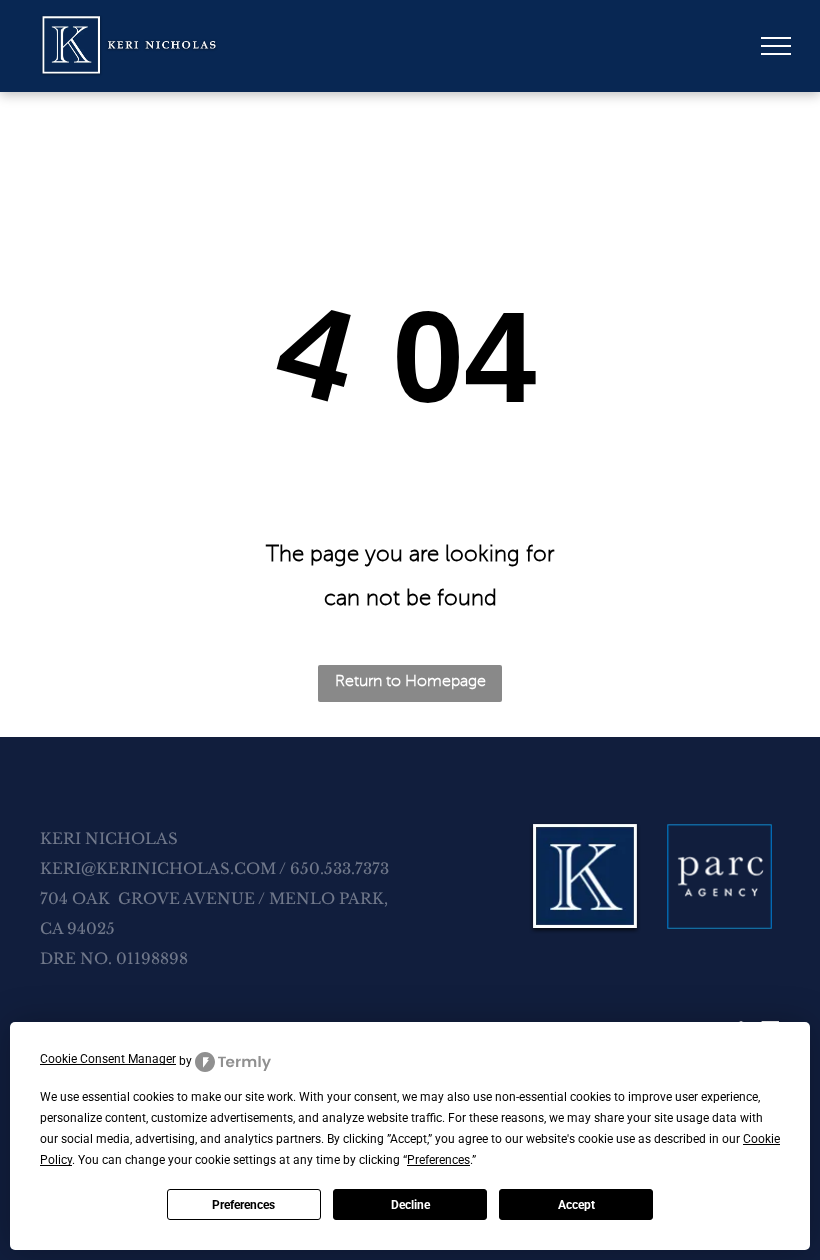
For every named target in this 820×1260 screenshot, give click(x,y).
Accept (576, 1205)
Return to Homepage (410, 681)
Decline (410, 1205)
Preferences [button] (438, 1160)
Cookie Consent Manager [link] (108, 1059)
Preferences (243, 1205)
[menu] (776, 46)
